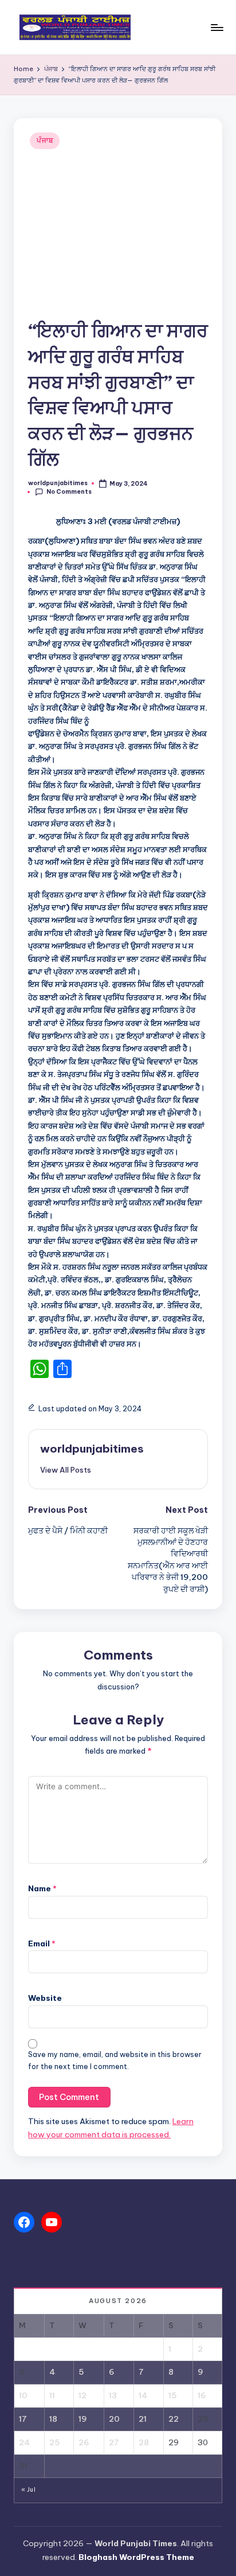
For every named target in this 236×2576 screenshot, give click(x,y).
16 (202, 2395)
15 (172, 2395)
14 (143, 2395)
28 (144, 2442)
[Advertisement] (118, 235)
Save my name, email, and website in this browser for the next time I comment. (115, 2060)
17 (23, 2419)
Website (45, 1998)
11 (52, 2395)
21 (143, 2419)
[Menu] (217, 27)
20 (114, 2419)
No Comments (69, 492)
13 (113, 2395)
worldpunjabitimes (92, 1449)
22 (174, 2419)
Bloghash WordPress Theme (136, 2557)
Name (42, 1888)
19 (83, 2419)
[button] (66, 1470)
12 (82, 2395)
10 (23, 2395)
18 (53, 2419)
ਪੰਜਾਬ (45, 140)
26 (84, 2442)
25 (54, 2442)
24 (24, 2442)
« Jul (28, 2490)
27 (114, 2442)
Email (42, 1943)
